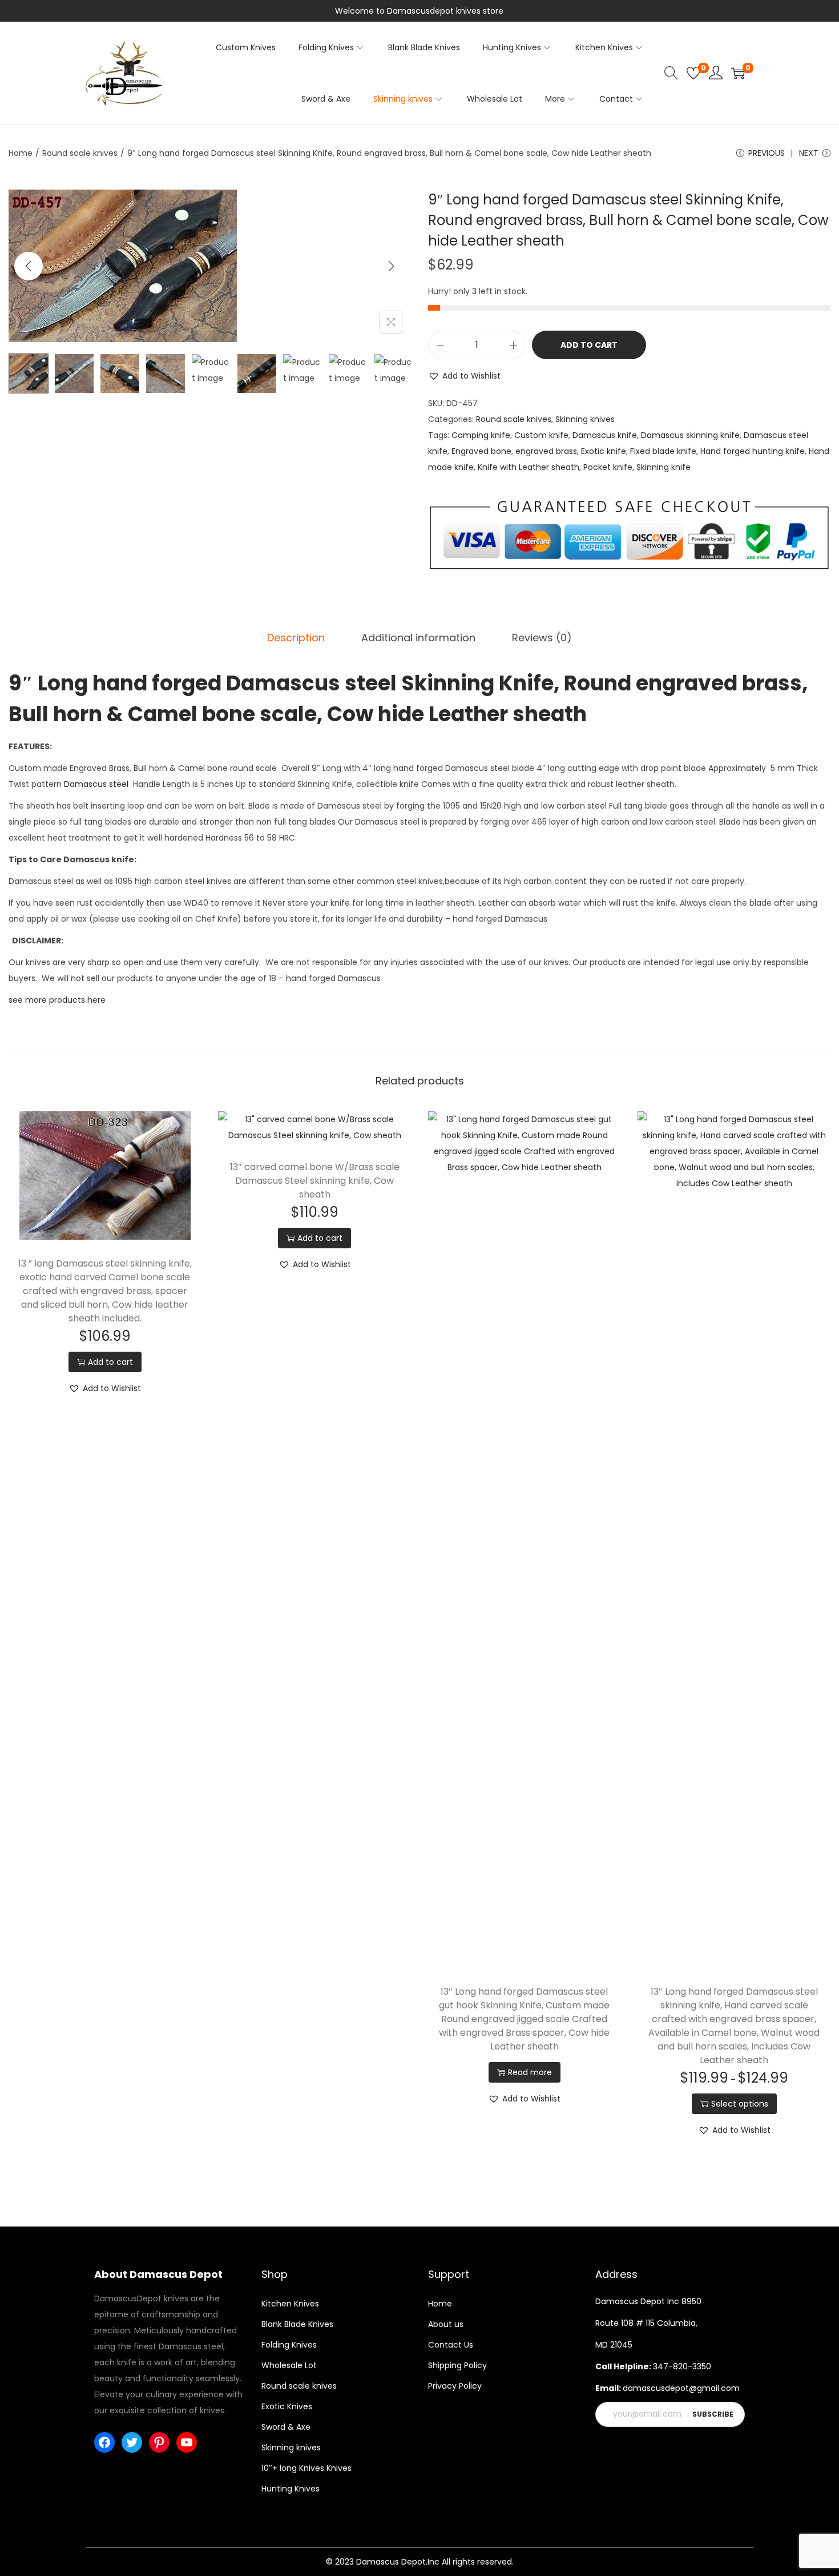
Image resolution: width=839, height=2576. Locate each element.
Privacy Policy (455, 2386)
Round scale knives (80, 153)
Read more (530, 2072)
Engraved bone (481, 451)
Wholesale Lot (289, 2365)
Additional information (418, 638)
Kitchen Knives (290, 2304)
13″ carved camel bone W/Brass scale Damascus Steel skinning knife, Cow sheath (315, 1181)
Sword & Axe (286, 2427)
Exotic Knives (287, 2406)
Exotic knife (604, 451)
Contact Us (451, 2345)
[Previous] (29, 266)
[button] (464, 376)
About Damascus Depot (158, 2274)
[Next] (391, 266)
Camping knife (481, 435)
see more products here (57, 1000)
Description (296, 638)
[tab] (296, 638)
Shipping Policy (457, 2365)
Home (21, 153)
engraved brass (546, 451)
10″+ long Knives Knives (306, 2468)
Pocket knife (608, 467)
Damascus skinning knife (690, 435)
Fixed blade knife (663, 451)
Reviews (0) (542, 638)
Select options (740, 2104)
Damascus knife (605, 435)
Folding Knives (289, 2345)
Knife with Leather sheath (529, 467)
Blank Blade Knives (297, 2324)
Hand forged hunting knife (753, 451)
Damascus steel (96, 784)
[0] (693, 73)
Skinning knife (663, 467)
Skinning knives (585, 419)
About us (446, 2324)
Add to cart (589, 345)
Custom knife (541, 435)
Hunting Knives (291, 2489)
